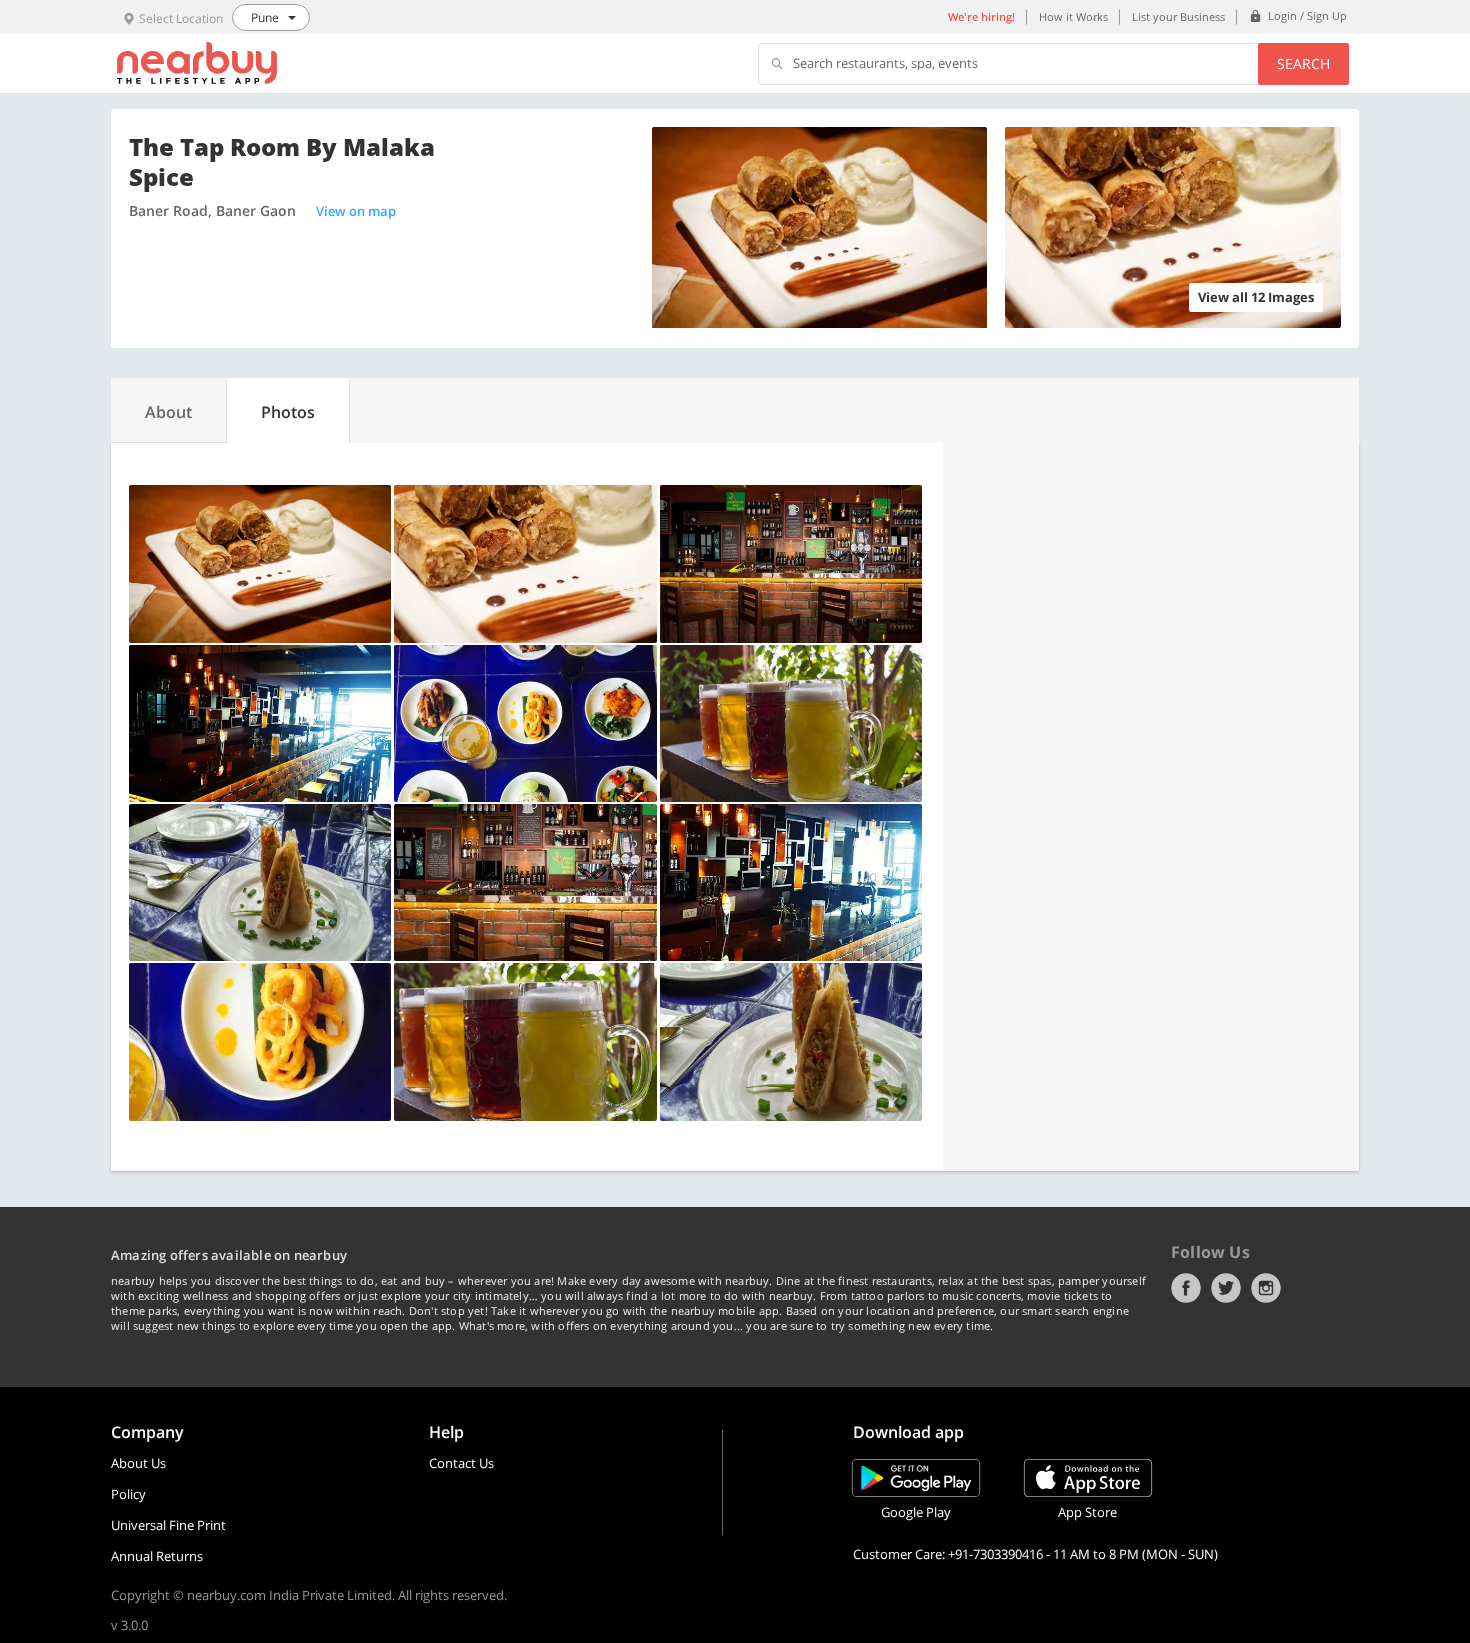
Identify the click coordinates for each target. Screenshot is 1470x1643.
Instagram (1266, 1288)
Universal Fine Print (168, 1525)
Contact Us (461, 1463)
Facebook (1186, 1288)
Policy (128, 1494)
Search (1303, 63)
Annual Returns (157, 1556)
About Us (138, 1463)
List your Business (1178, 16)
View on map (356, 211)
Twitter (1226, 1288)
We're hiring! (981, 16)
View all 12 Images (1256, 297)
